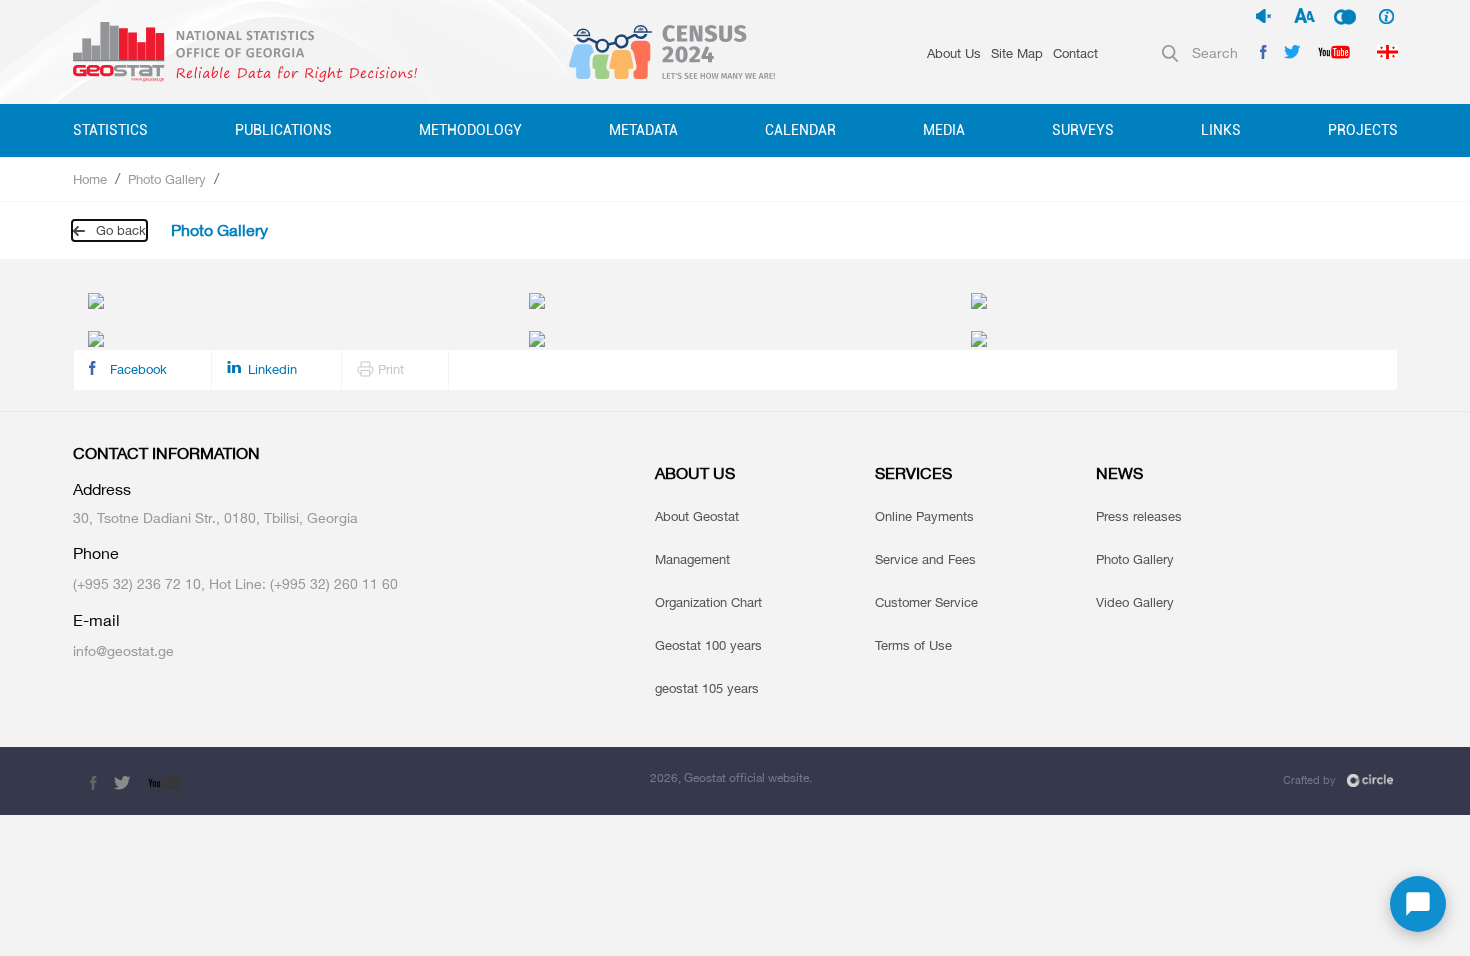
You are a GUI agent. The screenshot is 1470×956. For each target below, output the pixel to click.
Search (1215, 52)
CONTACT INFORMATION (166, 453)
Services (913, 473)
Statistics (110, 130)
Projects (1363, 130)
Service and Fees (925, 559)
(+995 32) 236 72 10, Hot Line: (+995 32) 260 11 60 (235, 583)
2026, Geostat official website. (731, 777)
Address (102, 489)
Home (90, 179)
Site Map (1017, 53)
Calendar (800, 130)
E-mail (96, 620)
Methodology (470, 130)
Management (692, 559)
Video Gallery (1135, 602)
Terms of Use (913, 645)
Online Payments (924, 516)
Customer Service (926, 602)
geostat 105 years (707, 688)
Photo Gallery (167, 179)
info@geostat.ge (123, 650)
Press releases (1139, 516)
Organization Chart (708, 602)
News (1119, 473)
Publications (283, 130)
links (1221, 130)
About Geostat (697, 516)
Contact (1075, 53)
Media (944, 130)
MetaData (643, 130)
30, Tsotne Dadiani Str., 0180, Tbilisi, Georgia (215, 517)
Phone (96, 553)
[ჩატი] (1418, 904)
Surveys (1083, 130)
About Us (954, 53)
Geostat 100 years (708, 645)
